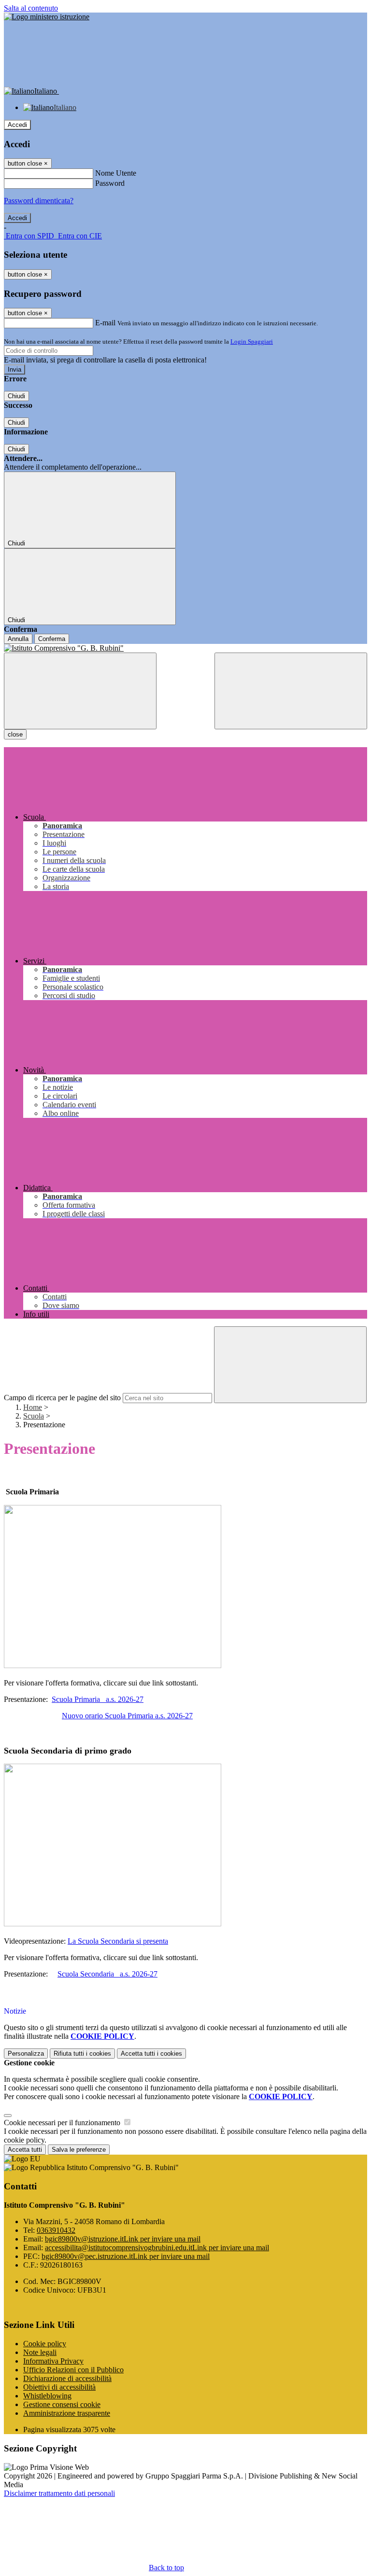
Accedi (17, 125)
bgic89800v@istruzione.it (123, 2239)
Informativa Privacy (53, 2361)
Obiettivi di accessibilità (59, 2387)
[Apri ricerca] (291, 691)
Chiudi (16, 396)
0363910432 (56, 2230)
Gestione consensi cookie (62, 2404)
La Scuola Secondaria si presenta (118, 1941)
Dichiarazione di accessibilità (67, 2378)
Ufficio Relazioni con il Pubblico (73, 2370)
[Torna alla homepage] (185, 648)
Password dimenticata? (39, 201)
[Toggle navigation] (80, 691)
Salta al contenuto (31, 8)
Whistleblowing (47, 2396)
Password (110, 183)
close (15, 734)
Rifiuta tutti (82, 2054)
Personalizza (26, 2054)
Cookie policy (45, 2344)
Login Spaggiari (252, 341)
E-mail (105, 323)
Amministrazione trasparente (67, 2413)
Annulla (18, 639)
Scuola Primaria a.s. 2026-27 (98, 1699)
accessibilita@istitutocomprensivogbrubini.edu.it (157, 2248)
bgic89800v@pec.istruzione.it (126, 2256)
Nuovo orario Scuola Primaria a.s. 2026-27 (127, 1716)
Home (33, 1407)
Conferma (52, 639)
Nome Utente (116, 173)
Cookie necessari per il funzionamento (63, 2123)
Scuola (34, 1416)
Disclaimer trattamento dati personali (59, 2493)
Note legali (40, 2352)
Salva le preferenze (79, 2150)
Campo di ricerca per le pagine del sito (62, 1398)
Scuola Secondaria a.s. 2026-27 (107, 1974)
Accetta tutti (151, 2054)
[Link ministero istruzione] (47, 17)
